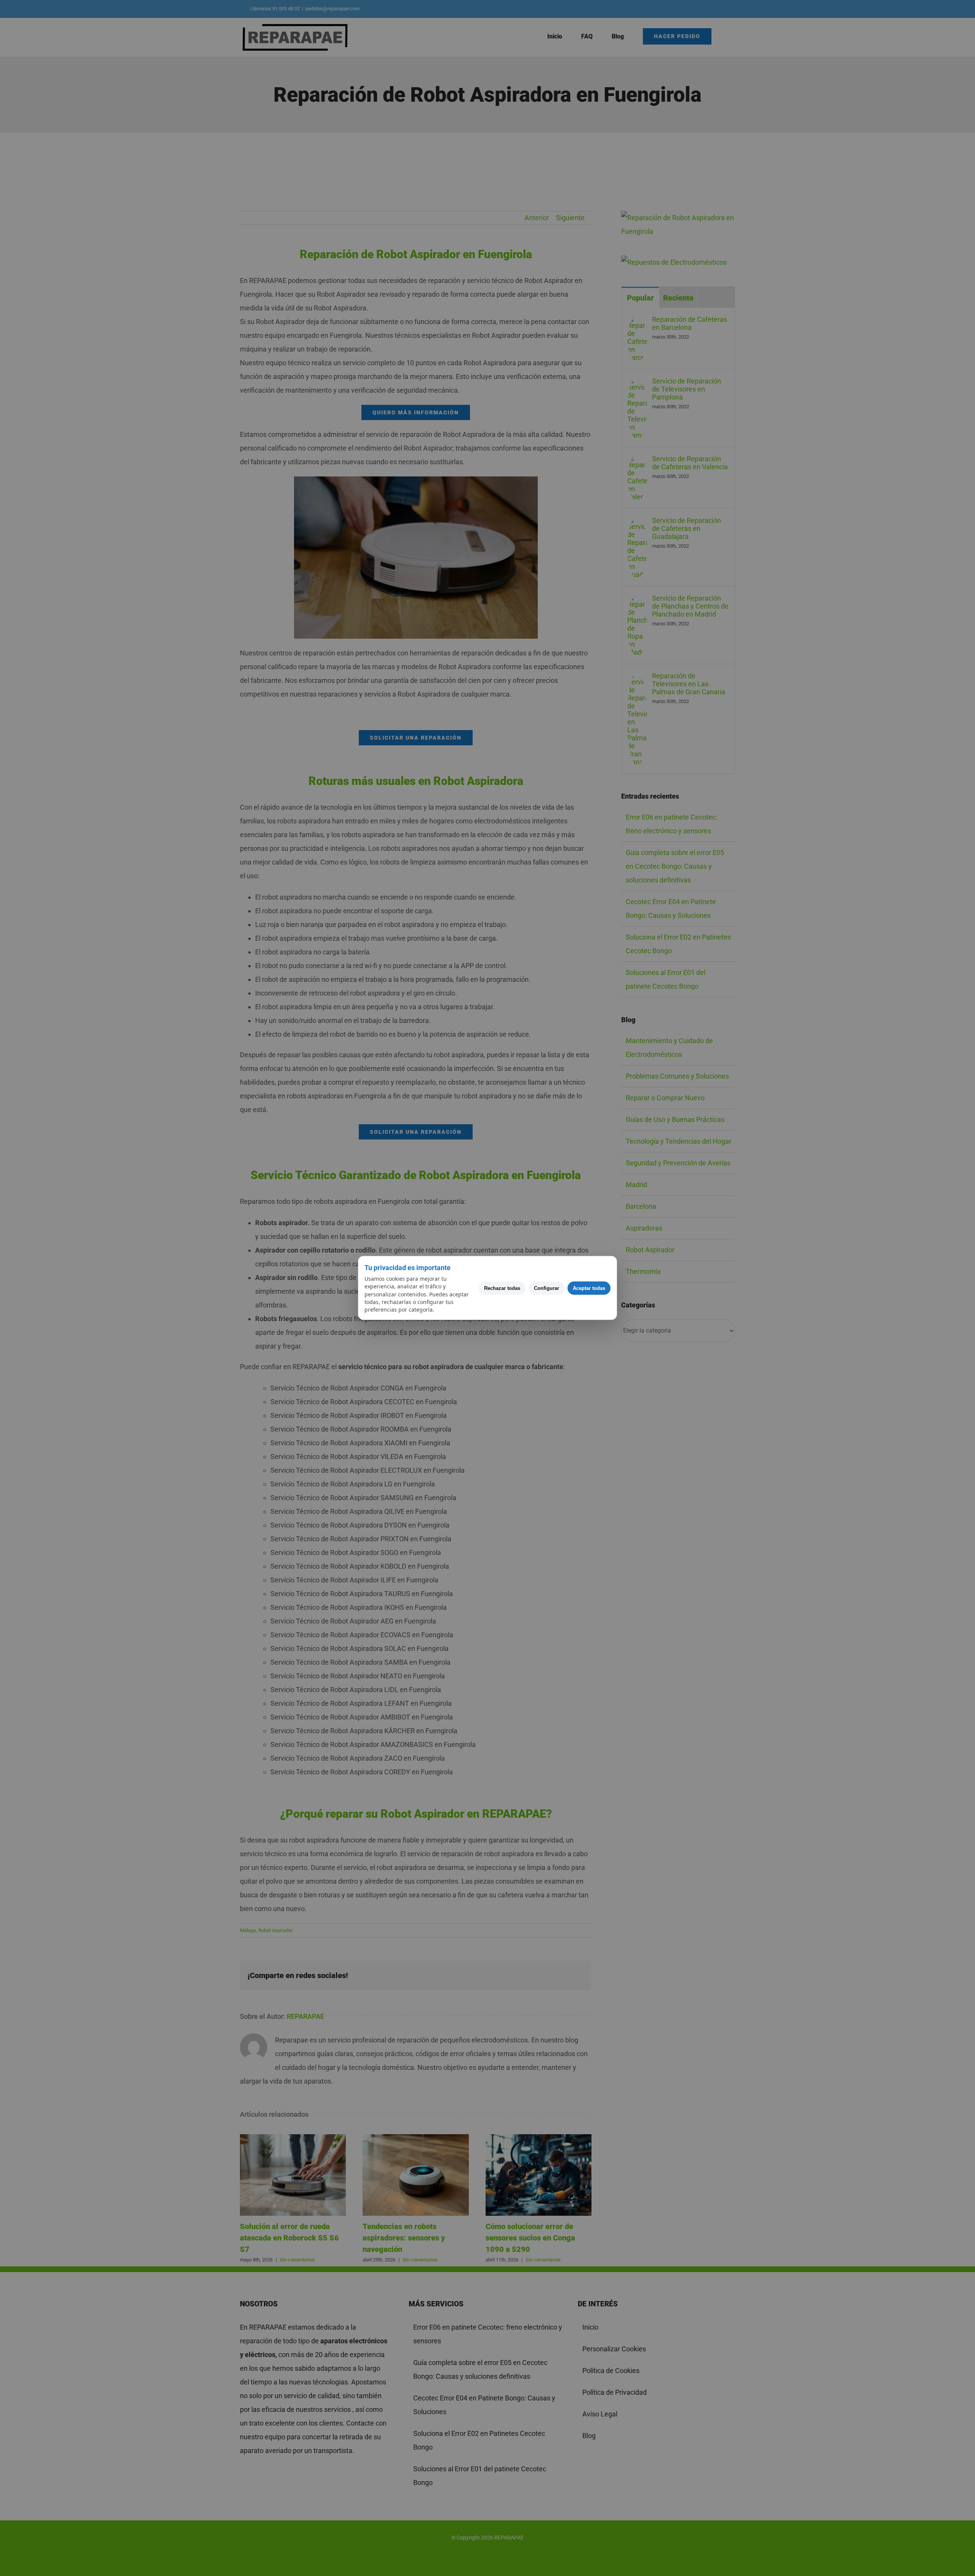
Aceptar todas (589, 1288)
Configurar (547, 1288)
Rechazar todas (502, 1288)
